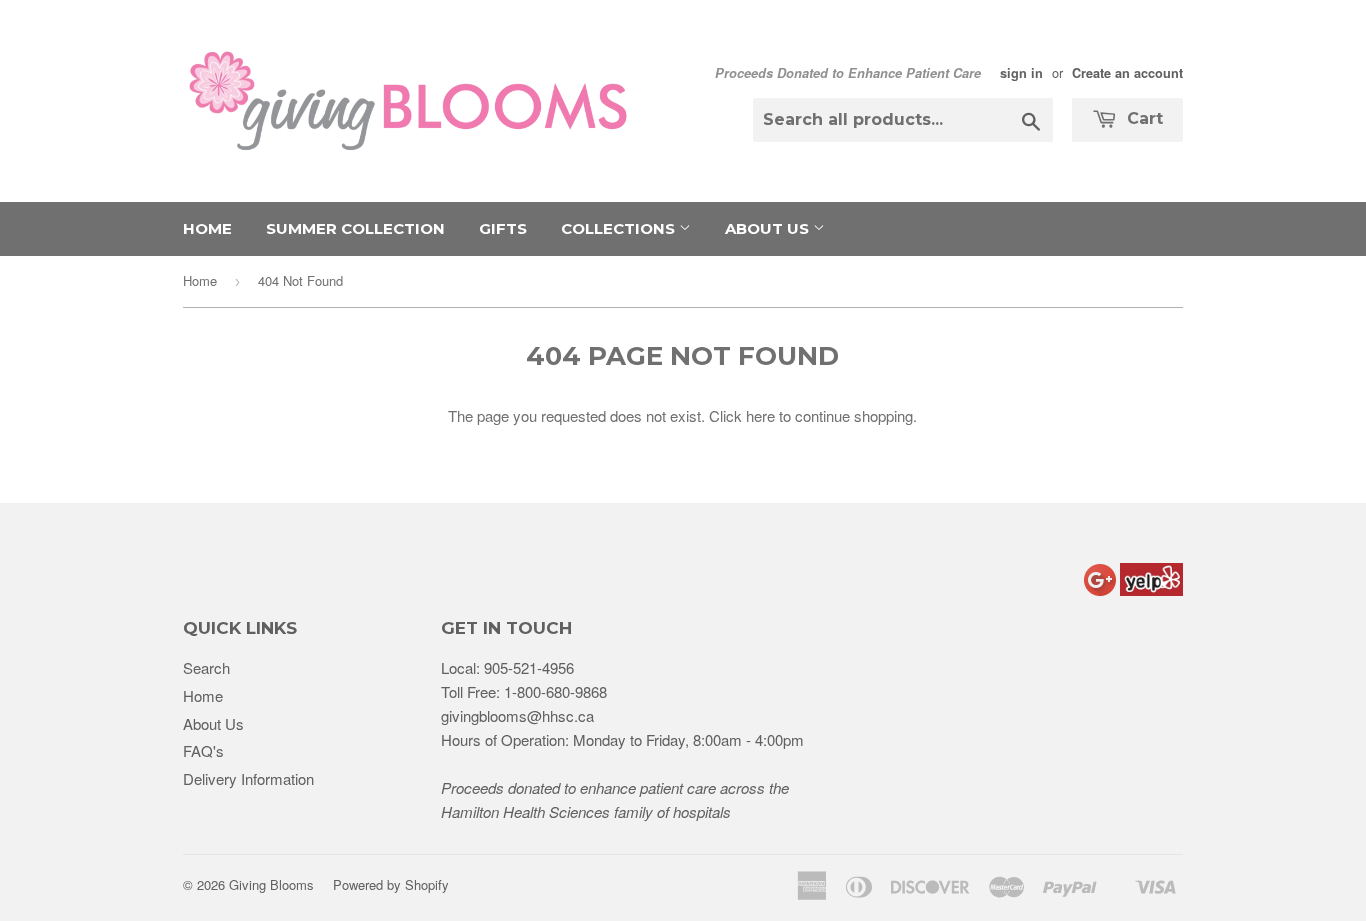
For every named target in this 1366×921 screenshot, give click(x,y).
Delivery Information (248, 778)
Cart (1142, 118)
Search (206, 667)
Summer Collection (355, 228)
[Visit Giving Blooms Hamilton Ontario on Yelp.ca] (1151, 590)
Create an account (1127, 73)
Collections (620, 228)
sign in (1021, 73)
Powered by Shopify (391, 884)
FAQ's (203, 750)
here (760, 415)
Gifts (503, 228)
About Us (769, 228)
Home (207, 228)
